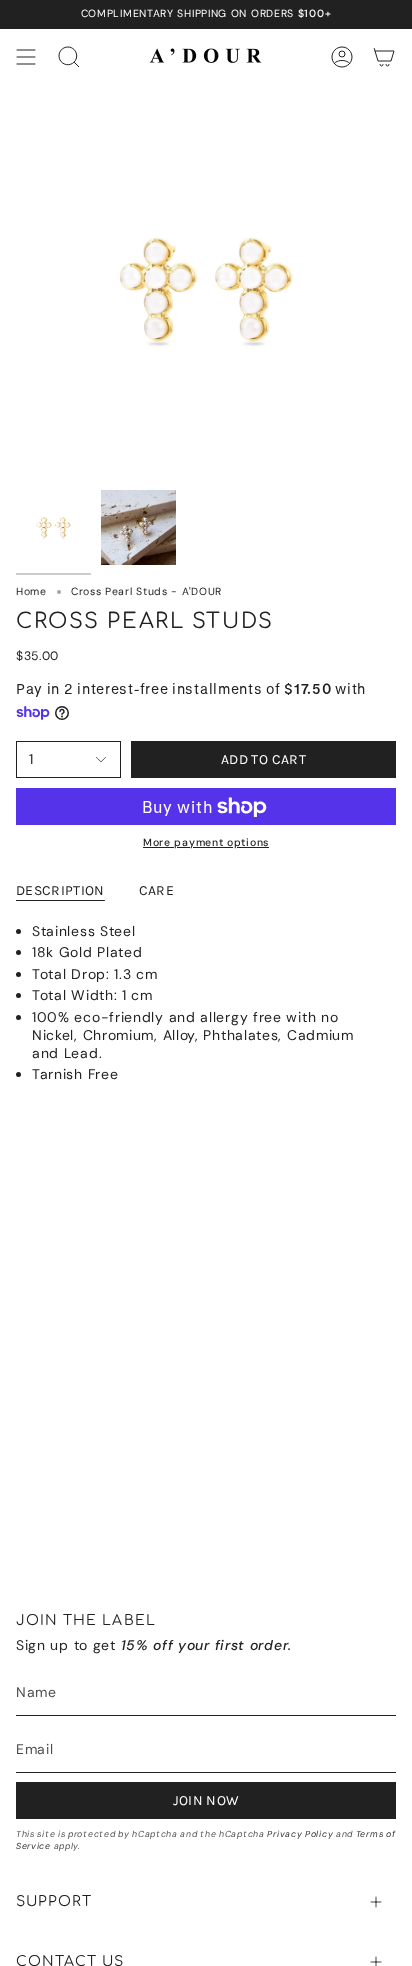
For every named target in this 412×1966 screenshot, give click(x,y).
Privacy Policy (300, 1834)
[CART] (384, 57)
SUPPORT (54, 1901)
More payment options (206, 842)
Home (31, 591)
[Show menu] (26, 57)
